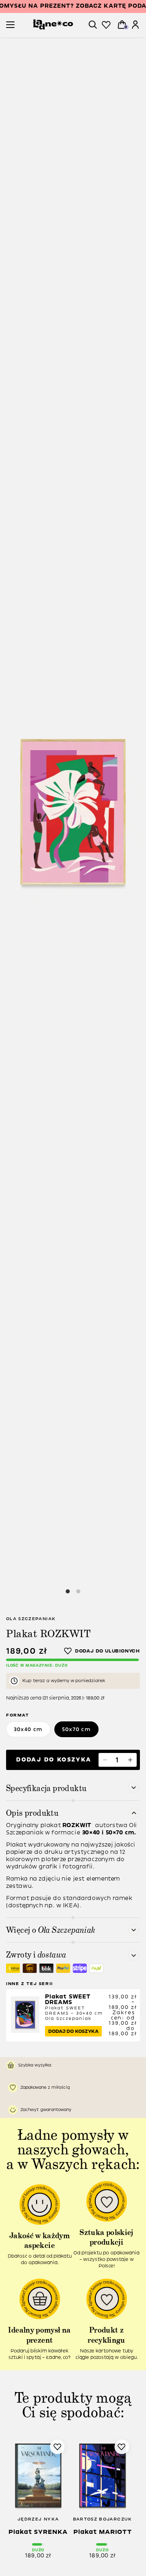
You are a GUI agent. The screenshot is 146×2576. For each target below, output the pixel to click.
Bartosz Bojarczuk (103, 2519)
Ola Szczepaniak (31, 1619)
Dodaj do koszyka (54, 1760)
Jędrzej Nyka (38, 2519)
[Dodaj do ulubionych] (102, 1651)
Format (18, 1715)
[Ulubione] (106, 25)
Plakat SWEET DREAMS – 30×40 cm (74, 2007)
